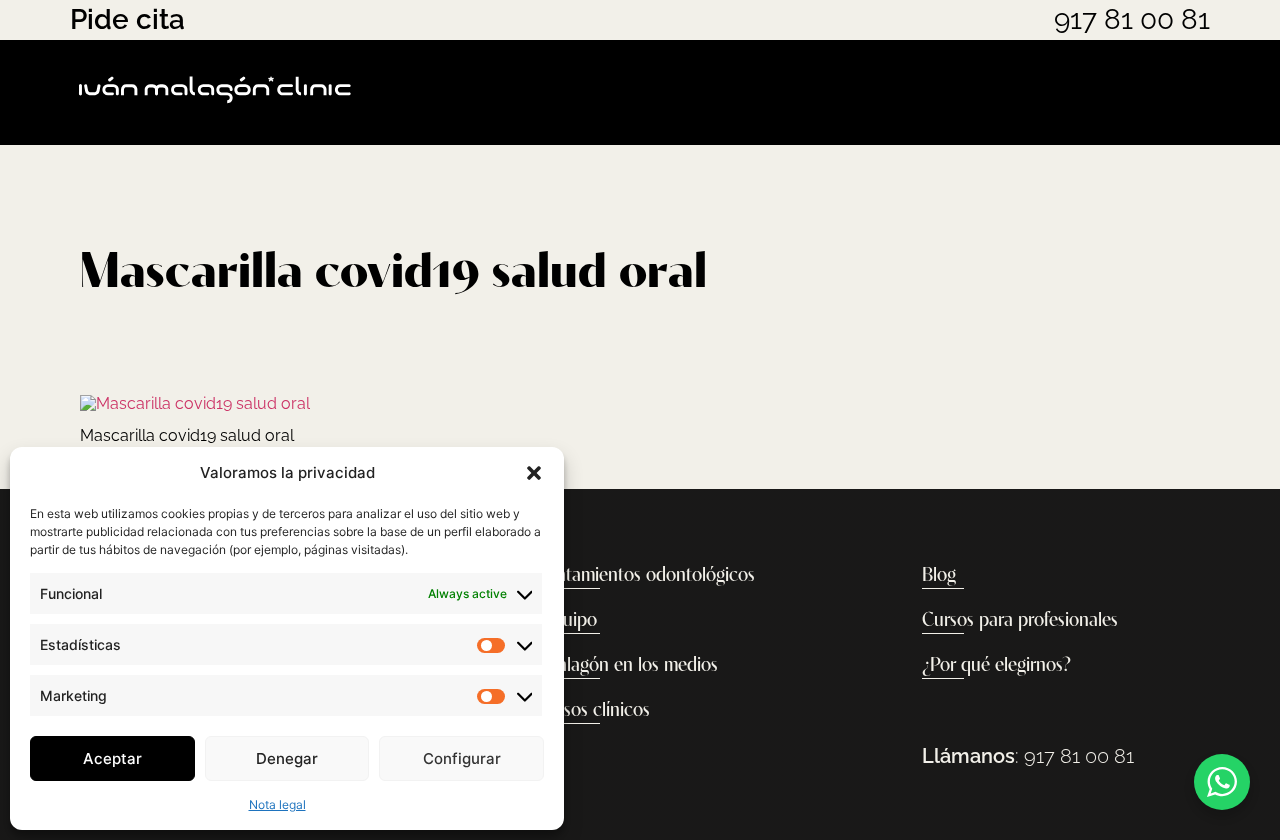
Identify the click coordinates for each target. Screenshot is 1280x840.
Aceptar (112, 758)
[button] (534, 473)
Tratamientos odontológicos (649, 576)
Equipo (570, 621)
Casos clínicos (596, 711)
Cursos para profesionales (1020, 621)
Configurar (462, 758)
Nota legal (277, 804)
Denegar (287, 758)
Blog (939, 576)
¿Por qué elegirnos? (996, 666)
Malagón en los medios (630, 666)
